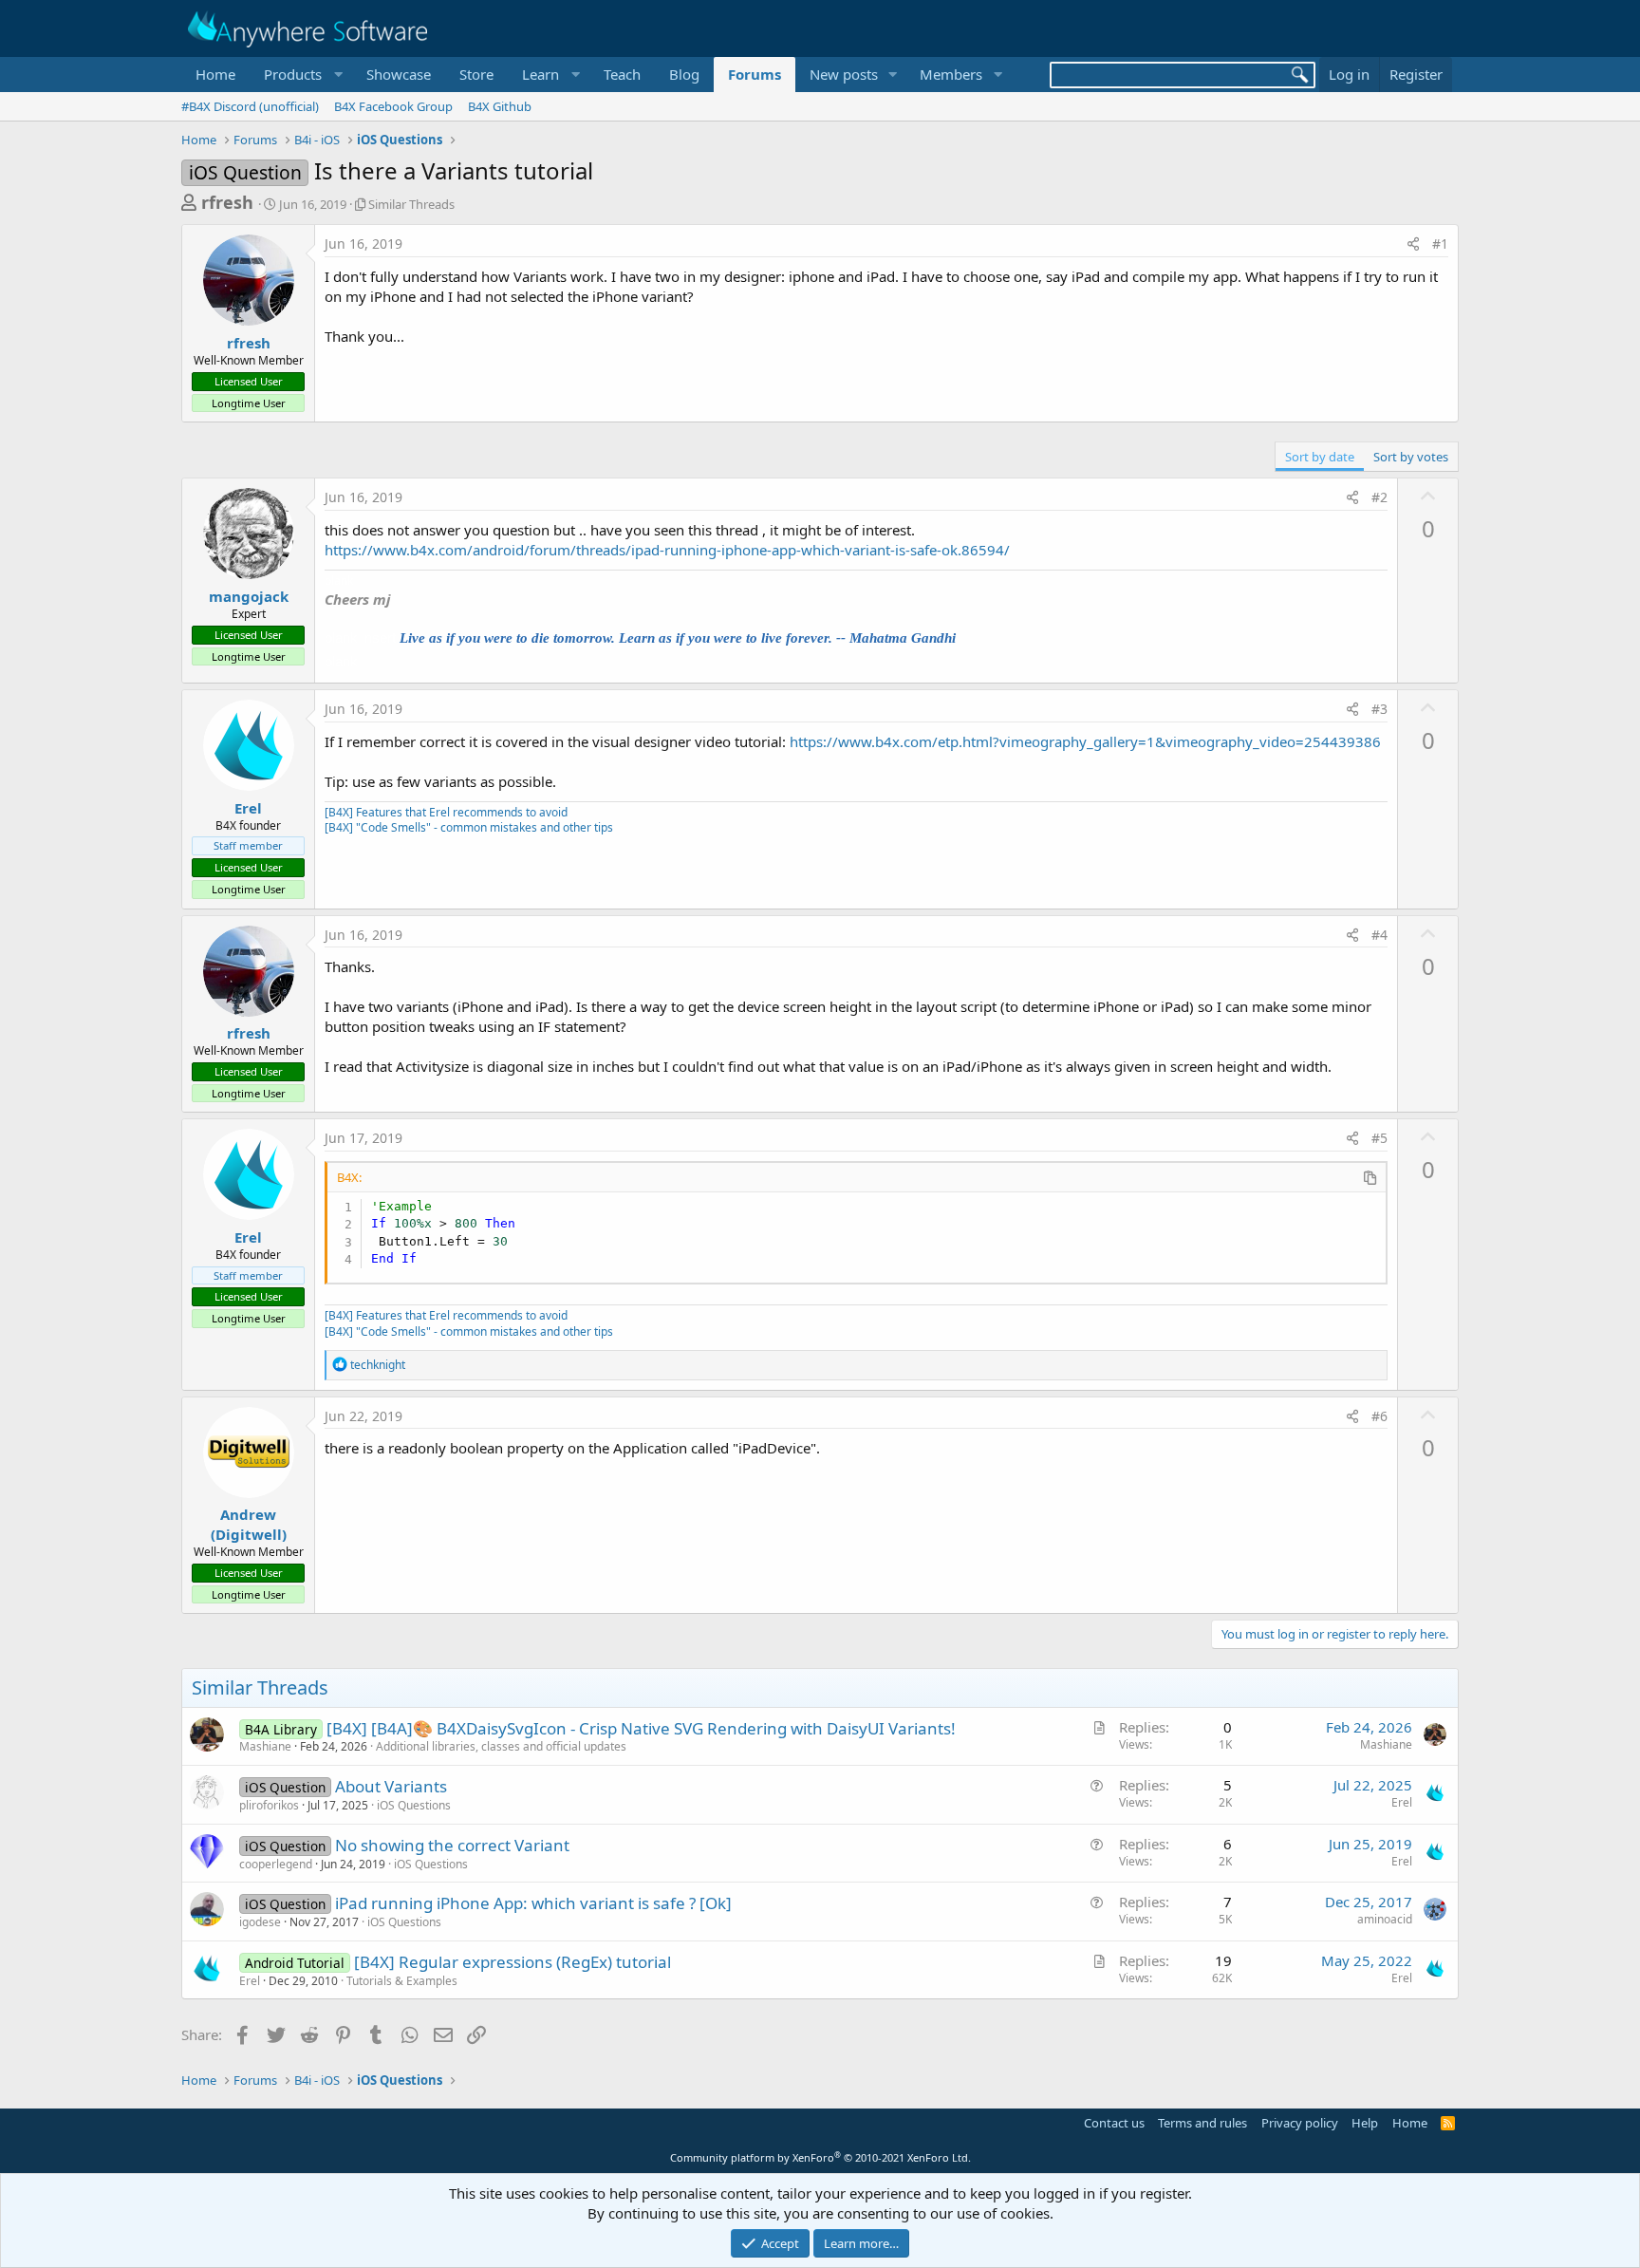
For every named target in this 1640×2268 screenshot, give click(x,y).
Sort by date (1320, 457)
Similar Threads (411, 204)
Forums (755, 74)
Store (476, 74)
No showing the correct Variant (452, 1845)
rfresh (227, 202)
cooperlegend (276, 1864)
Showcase (399, 74)
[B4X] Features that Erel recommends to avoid (446, 812)
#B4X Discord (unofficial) (250, 106)
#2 (1379, 497)
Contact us (1114, 2123)
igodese (260, 1922)
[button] (301, 75)
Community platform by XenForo (820, 2157)
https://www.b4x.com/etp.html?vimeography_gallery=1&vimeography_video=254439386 (1085, 741)
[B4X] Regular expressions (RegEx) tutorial (512, 1962)
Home (215, 74)
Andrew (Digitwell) (249, 1524)
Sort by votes (1411, 457)
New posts (844, 74)
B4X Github (500, 106)
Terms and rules (1202, 2123)
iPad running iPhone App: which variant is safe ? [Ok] (533, 1903)
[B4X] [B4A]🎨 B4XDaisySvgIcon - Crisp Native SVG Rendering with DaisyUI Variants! (641, 1728)
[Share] (1413, 244)
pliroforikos (269, 1805)
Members (951, 74)
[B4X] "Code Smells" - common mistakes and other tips (469, 827)
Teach (622, 74)
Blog (684, 74)
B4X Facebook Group (393, 106)
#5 (1379, 1138)
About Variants (391, 1786)
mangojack (249, 596)
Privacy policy (1300, 2123)
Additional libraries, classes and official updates (501, 1746)
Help (1365, 2123)
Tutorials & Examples (402, 1981)
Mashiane (265, 1746)
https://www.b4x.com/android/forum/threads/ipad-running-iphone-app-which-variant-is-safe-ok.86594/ (667, 550)
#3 (1379, 709)
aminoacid (1385, 1919)
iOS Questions (414, 1805)
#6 (1379, 1416)
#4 (1379, 935)
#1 (1440, 244)
